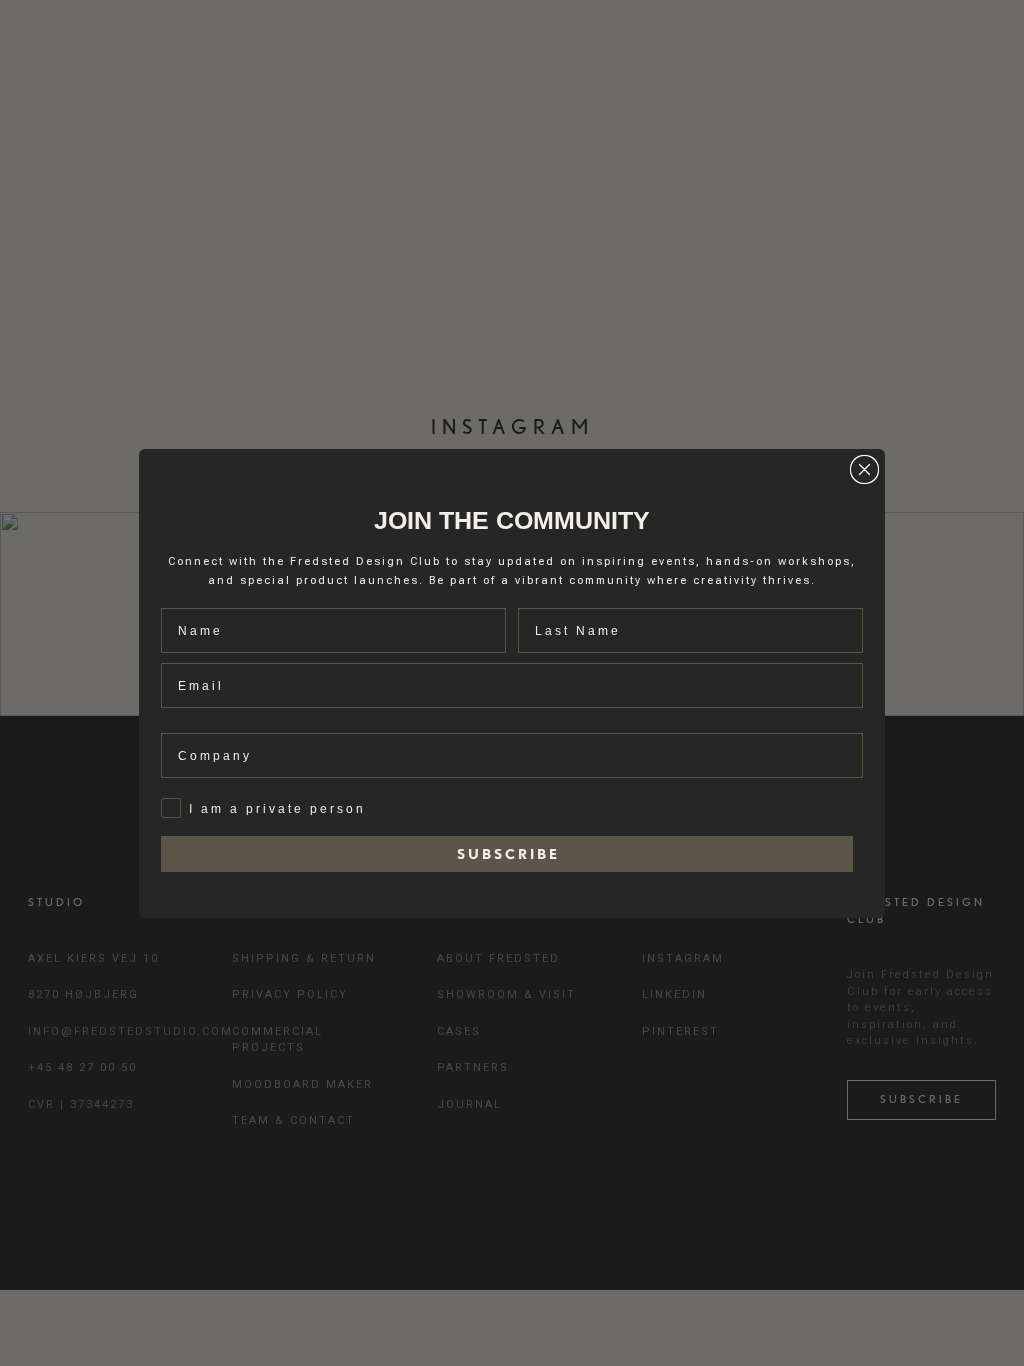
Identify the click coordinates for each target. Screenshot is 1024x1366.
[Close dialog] (864, 469)
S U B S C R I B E (507, 854)
